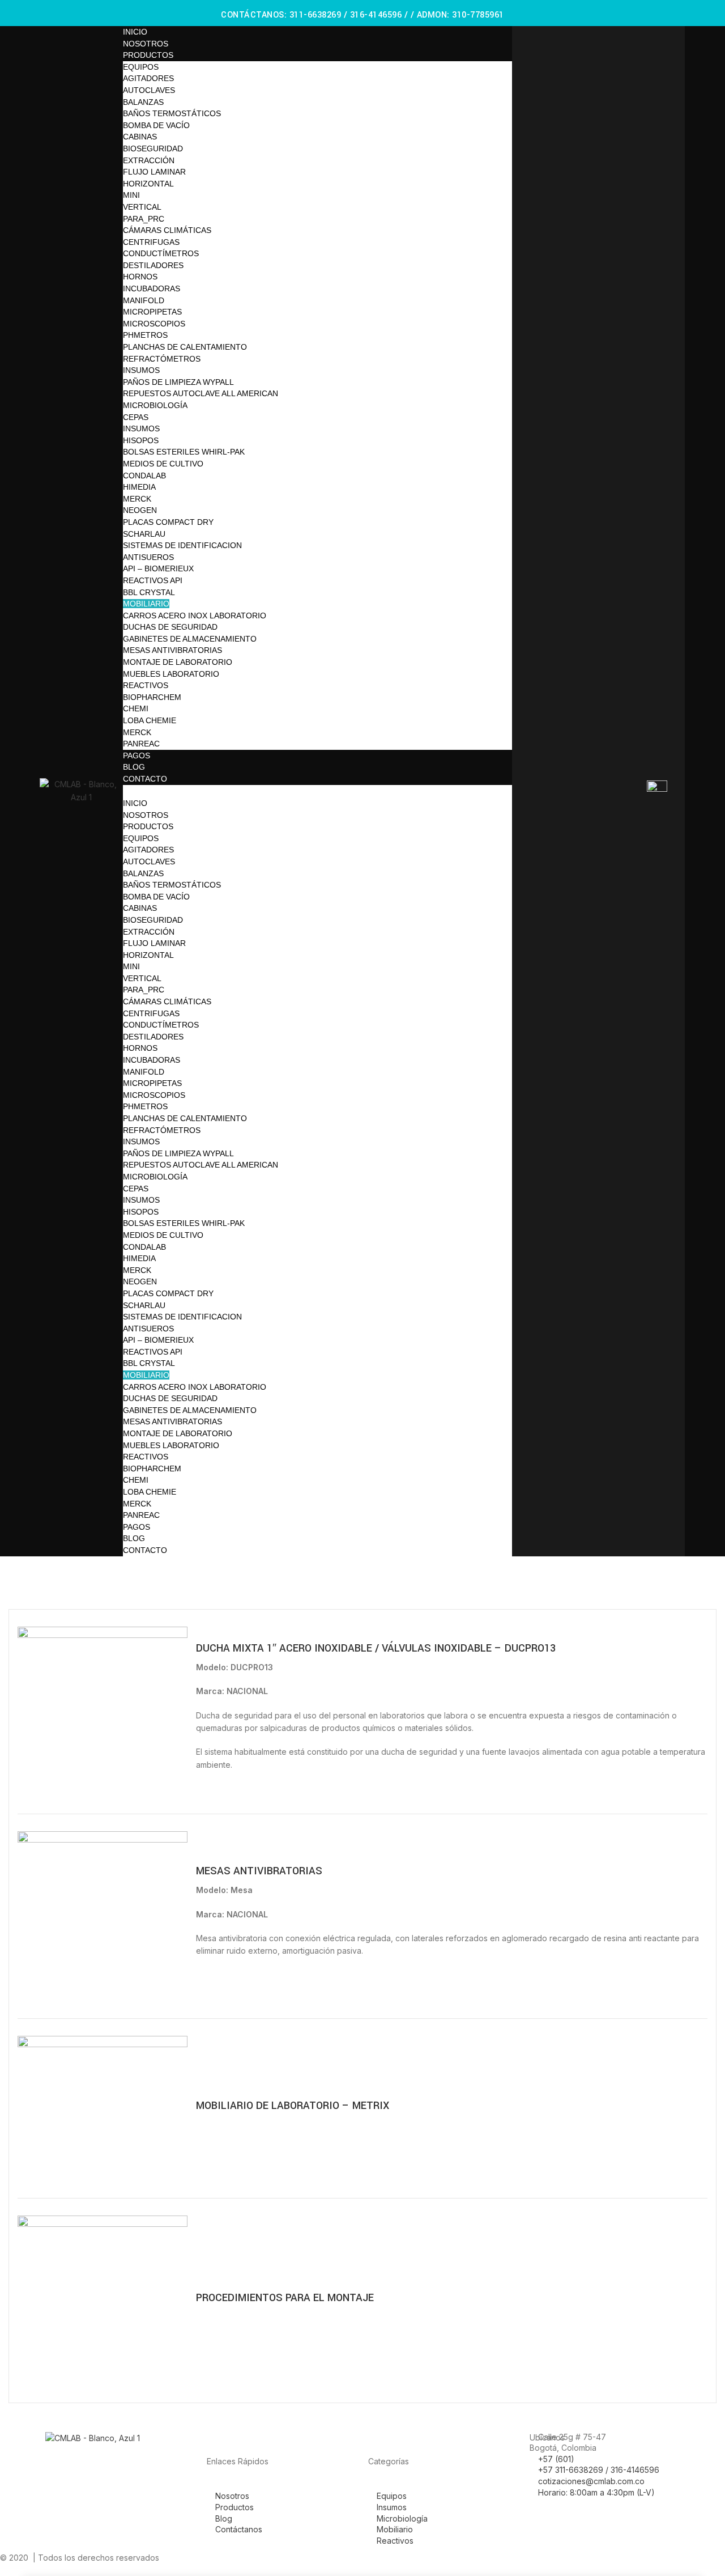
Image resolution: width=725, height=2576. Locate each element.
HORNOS (140, 277)
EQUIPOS (141, 67)
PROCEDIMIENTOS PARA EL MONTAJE (285, 2298)
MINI (131, 195)
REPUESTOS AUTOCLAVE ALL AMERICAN (201, 393)
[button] (317, 791)
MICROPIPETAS (152, 312)
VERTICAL (142, 207)
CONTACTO (145, 779)
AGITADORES (148, 78)
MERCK (137, 499)
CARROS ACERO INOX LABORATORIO (195, 616)
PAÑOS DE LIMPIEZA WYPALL (178, 382)
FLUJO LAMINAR (154, 172)
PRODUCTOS (148, 55)
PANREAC (141, 744)
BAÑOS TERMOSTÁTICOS (172, 113)
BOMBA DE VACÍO (156, 125)
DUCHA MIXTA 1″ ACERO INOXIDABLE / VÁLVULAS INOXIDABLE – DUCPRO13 (376, 1648)
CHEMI (136, 708)
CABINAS (140, 137)
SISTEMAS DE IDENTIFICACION (182, 545)
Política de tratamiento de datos (586, 2558)
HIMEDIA (139, 487)
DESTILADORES (153, 265)
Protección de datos (479, 2558)
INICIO (135, 32)
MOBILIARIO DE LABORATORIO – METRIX (293, 2106)
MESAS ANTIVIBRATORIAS (172, 650)
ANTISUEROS (148, 557)
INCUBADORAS (152, 288)
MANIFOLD (144, 300)
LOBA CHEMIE (150, 720)
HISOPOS (141, 440)
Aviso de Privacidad (400, 2558)
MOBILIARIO (146, 604)
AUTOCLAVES (149, 90)
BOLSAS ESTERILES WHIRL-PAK (184, 452)
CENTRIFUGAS (151, 242)
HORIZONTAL (148, 184)
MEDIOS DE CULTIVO (163, 464)
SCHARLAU (144, 534)
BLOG (134, 767)
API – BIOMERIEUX (158, 568)
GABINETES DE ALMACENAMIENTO (190, 639)
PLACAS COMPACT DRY (168, 522)
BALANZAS (143, 102)
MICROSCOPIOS (154, 324)
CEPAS (136, 417)
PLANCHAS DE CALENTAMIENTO (185, 347)
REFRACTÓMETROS (162, 359)
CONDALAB (144, 476)
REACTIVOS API (153, 580)
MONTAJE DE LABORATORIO (178, 662)
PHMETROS (145, 335)
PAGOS (137, 756)
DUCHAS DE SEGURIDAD (170, 627)
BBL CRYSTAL (149, 592)
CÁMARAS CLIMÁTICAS (167, 230)
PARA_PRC (144, 219)
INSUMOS (141, 370)
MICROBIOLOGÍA (155, 405)
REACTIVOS (146, 685)
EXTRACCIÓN (149, 160)
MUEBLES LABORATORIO (171, 674)
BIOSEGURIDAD (153, 148)
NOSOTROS (146, 44)
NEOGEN (140, 510)
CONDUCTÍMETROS (161, 253)
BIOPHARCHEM (152, 697)
